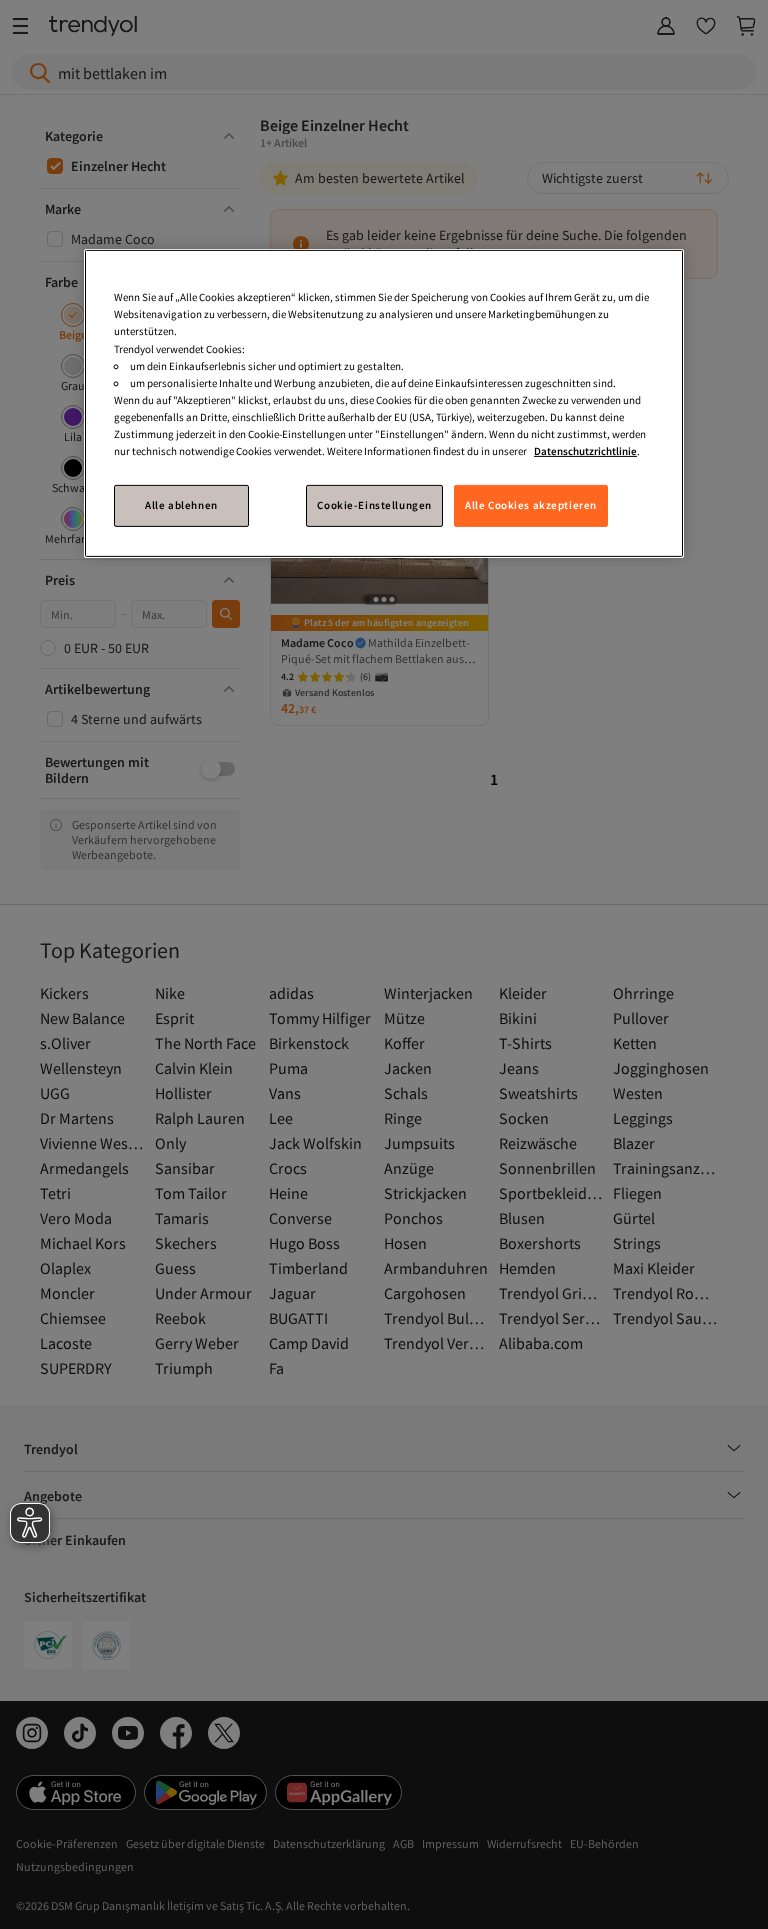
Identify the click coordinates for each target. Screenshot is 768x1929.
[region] (384, 403)
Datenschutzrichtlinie (585, 451)
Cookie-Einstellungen (374, 505)
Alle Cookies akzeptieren (531, 505)
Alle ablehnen (181, 505)
